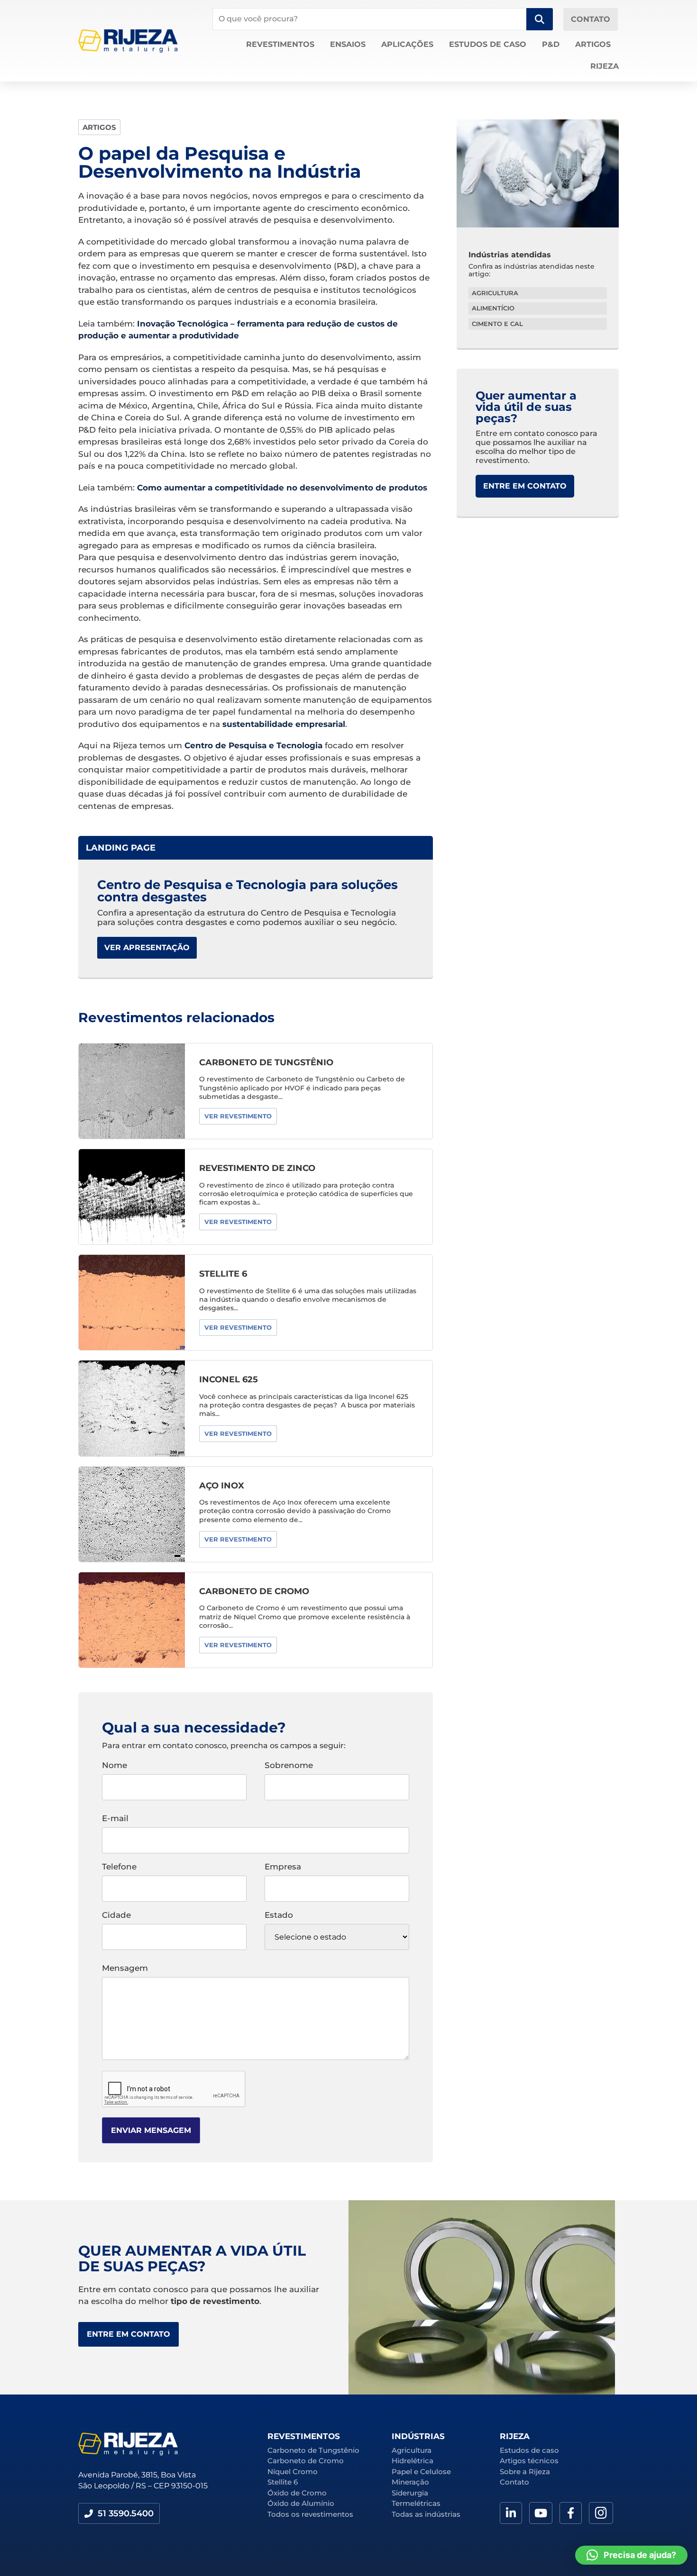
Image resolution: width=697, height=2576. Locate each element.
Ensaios (348, 44)
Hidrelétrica (413, 2461)
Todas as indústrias (426, 2514)
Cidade (116, 1915)
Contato (514, 2482)
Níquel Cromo (293, 2472)
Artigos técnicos (529, 2461)
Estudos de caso (488, 44)
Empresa (283, 1867)
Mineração (410, 2482)
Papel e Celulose (421, 2472)
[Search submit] (540, 19)
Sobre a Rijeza (525, 2472)
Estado (279, 1915)
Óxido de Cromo (297, 2493)
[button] (119, 2513)
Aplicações (407, 44)
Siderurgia (410, 2493)
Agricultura (412, 2450)
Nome (115, 1766)
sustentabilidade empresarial (284, 724)
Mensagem (125, 1968)
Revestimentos (280, 44)
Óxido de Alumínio (301, 2503)
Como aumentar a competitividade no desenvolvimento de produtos (282, 488)
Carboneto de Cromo (306, 2461)
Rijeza (605, 66)
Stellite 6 (283, 2482)
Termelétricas (416, 2503)
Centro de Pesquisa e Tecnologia (253, 745)
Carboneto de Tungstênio (313, 2450)
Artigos (593, 44)
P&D (551, 44)
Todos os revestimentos (310, 2514)
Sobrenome (289, 1766)
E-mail (115, 1819)
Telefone (119, 1867)
